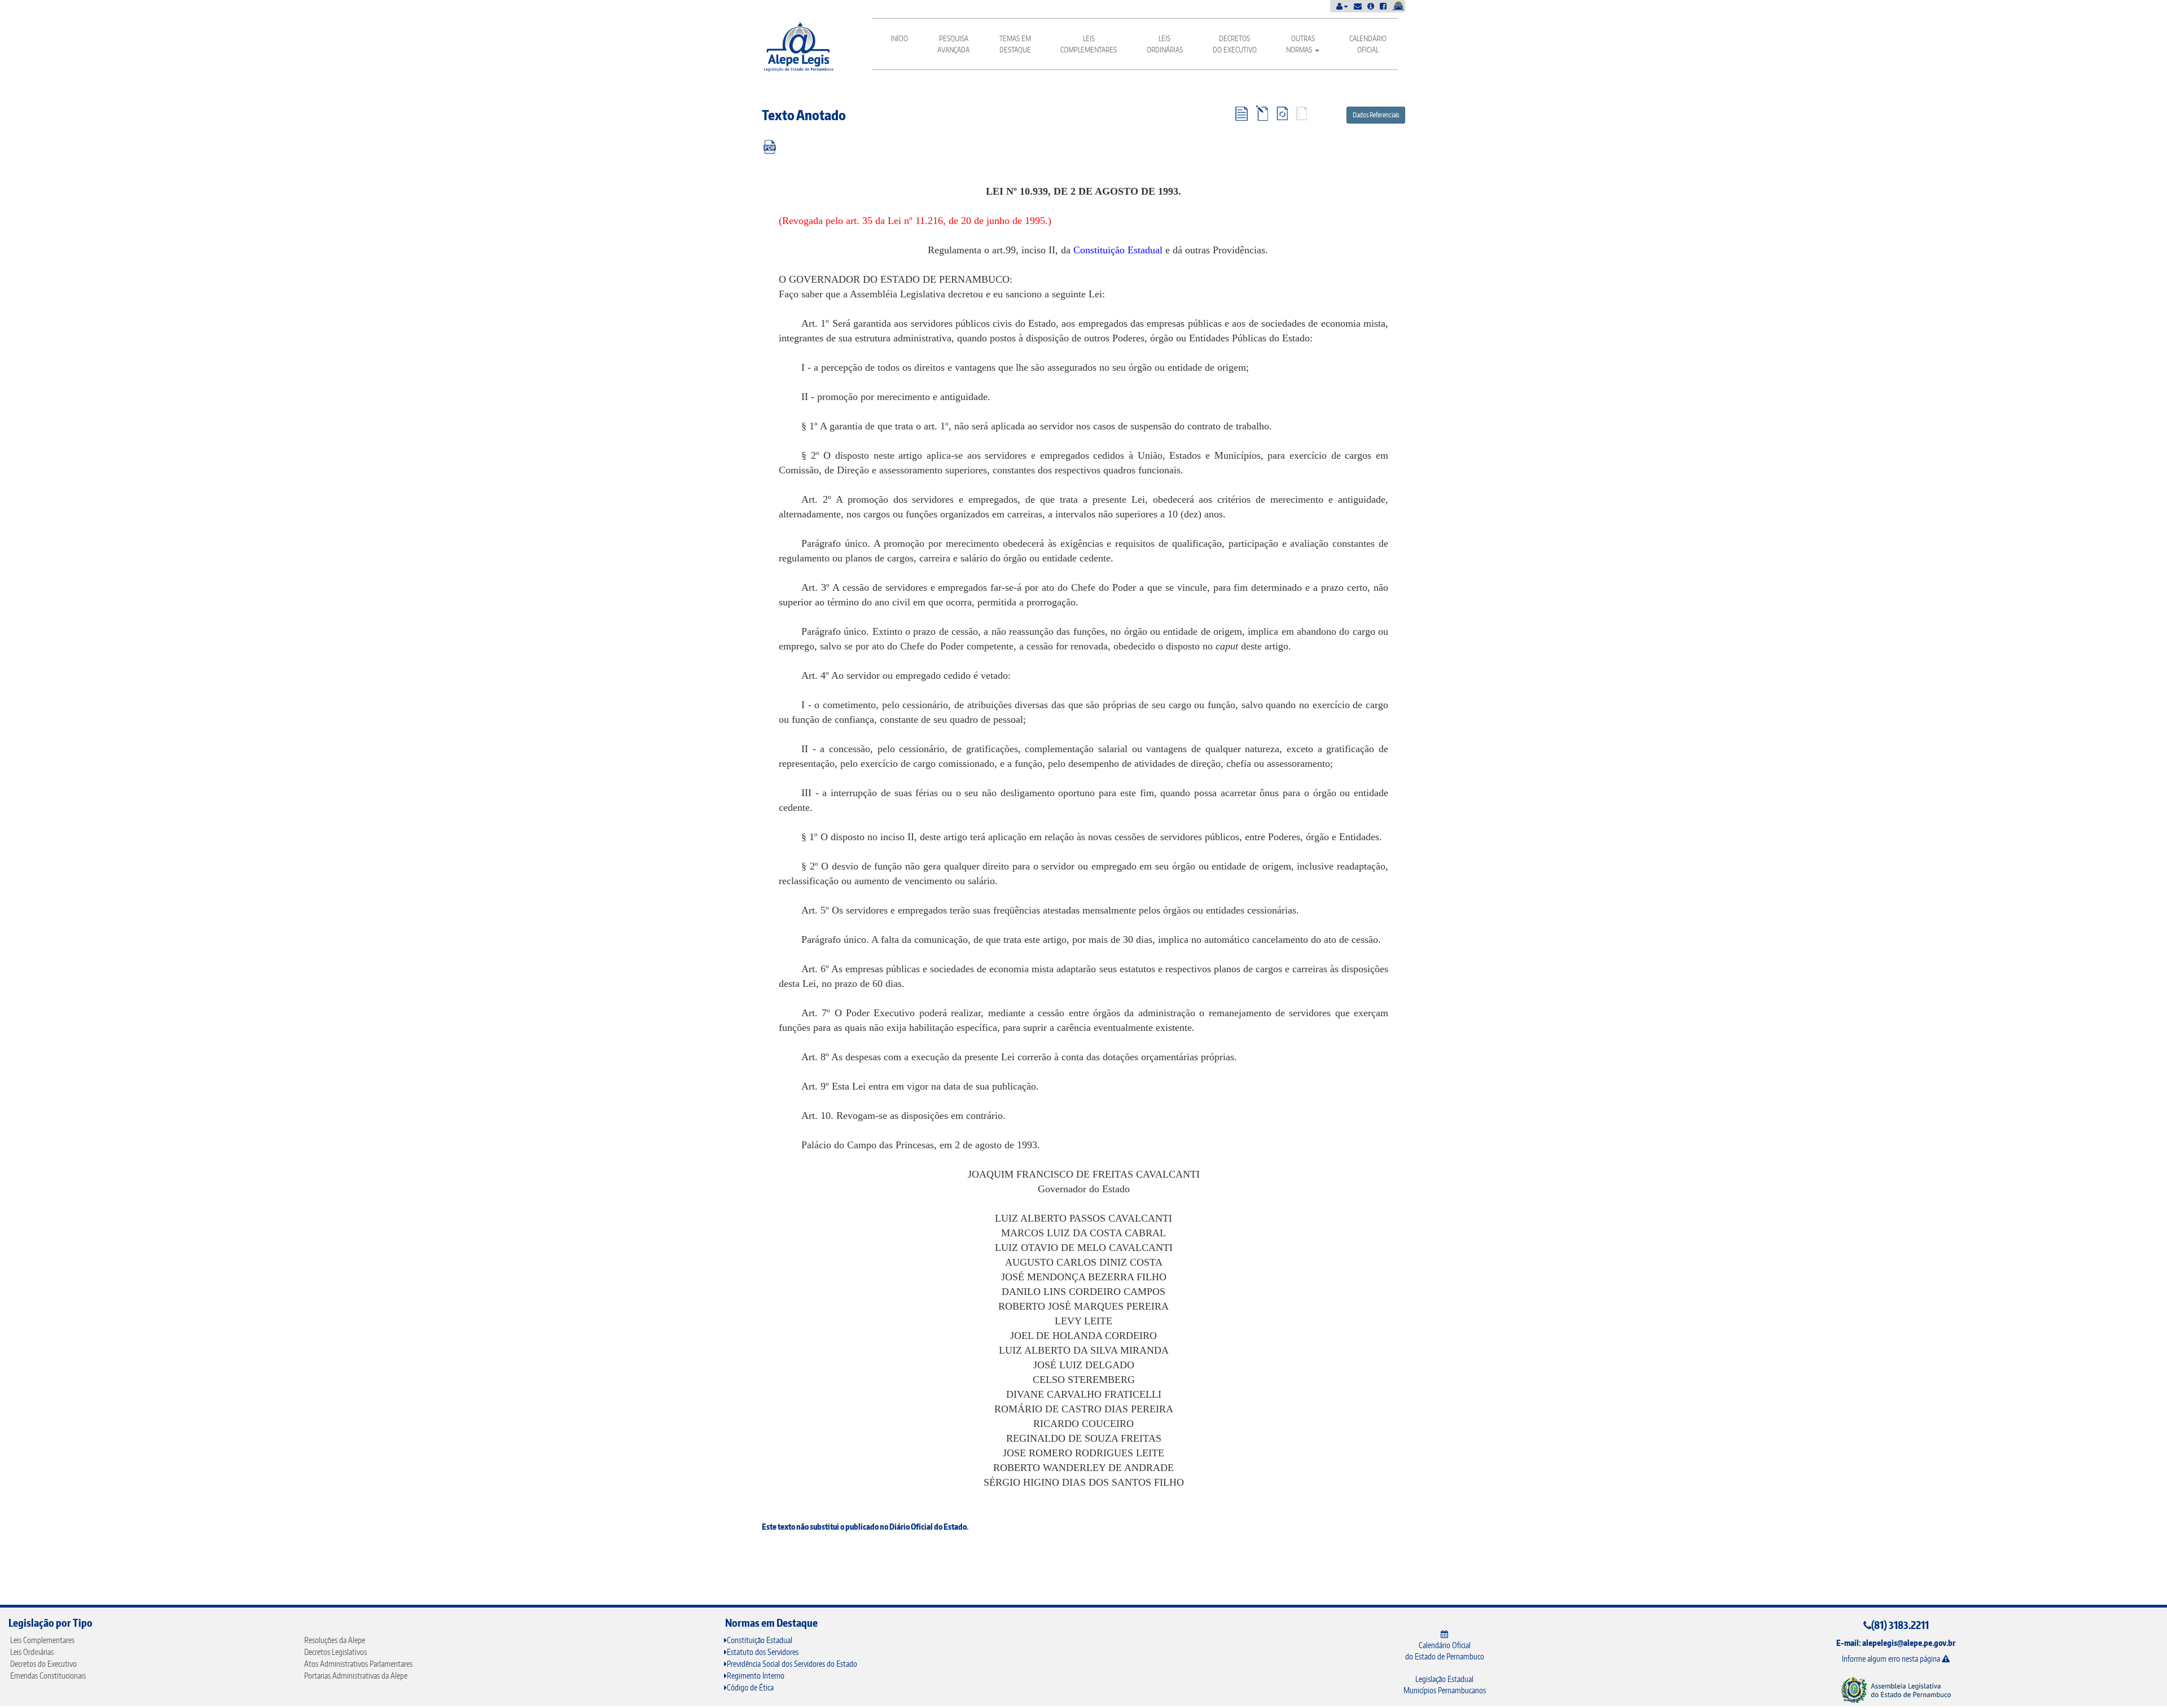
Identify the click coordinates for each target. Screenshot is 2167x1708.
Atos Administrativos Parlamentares (358, 1664)
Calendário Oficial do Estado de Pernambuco (1445, 1651)
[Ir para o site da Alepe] (1896, 1689)
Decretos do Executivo (1235, 44)
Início (899, 38)
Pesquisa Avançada (953, 44)
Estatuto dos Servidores (763, 1652)
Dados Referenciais (1376, 115)
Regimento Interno (756, 1676)
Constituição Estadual (1118, 250)
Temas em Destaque (1015, 44)
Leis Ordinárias (1165, 44)
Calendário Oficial (1368, 44)
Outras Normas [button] (1300, 44)
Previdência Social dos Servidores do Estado (792, 1664)
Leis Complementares (1089, 44)
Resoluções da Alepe (335, 1640)
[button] (1342, 6)
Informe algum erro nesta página (1892, 1659)
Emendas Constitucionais (48, 1676)
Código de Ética (750, 1687)
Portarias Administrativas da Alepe (356, 1676)
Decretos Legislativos (335, 1652)
